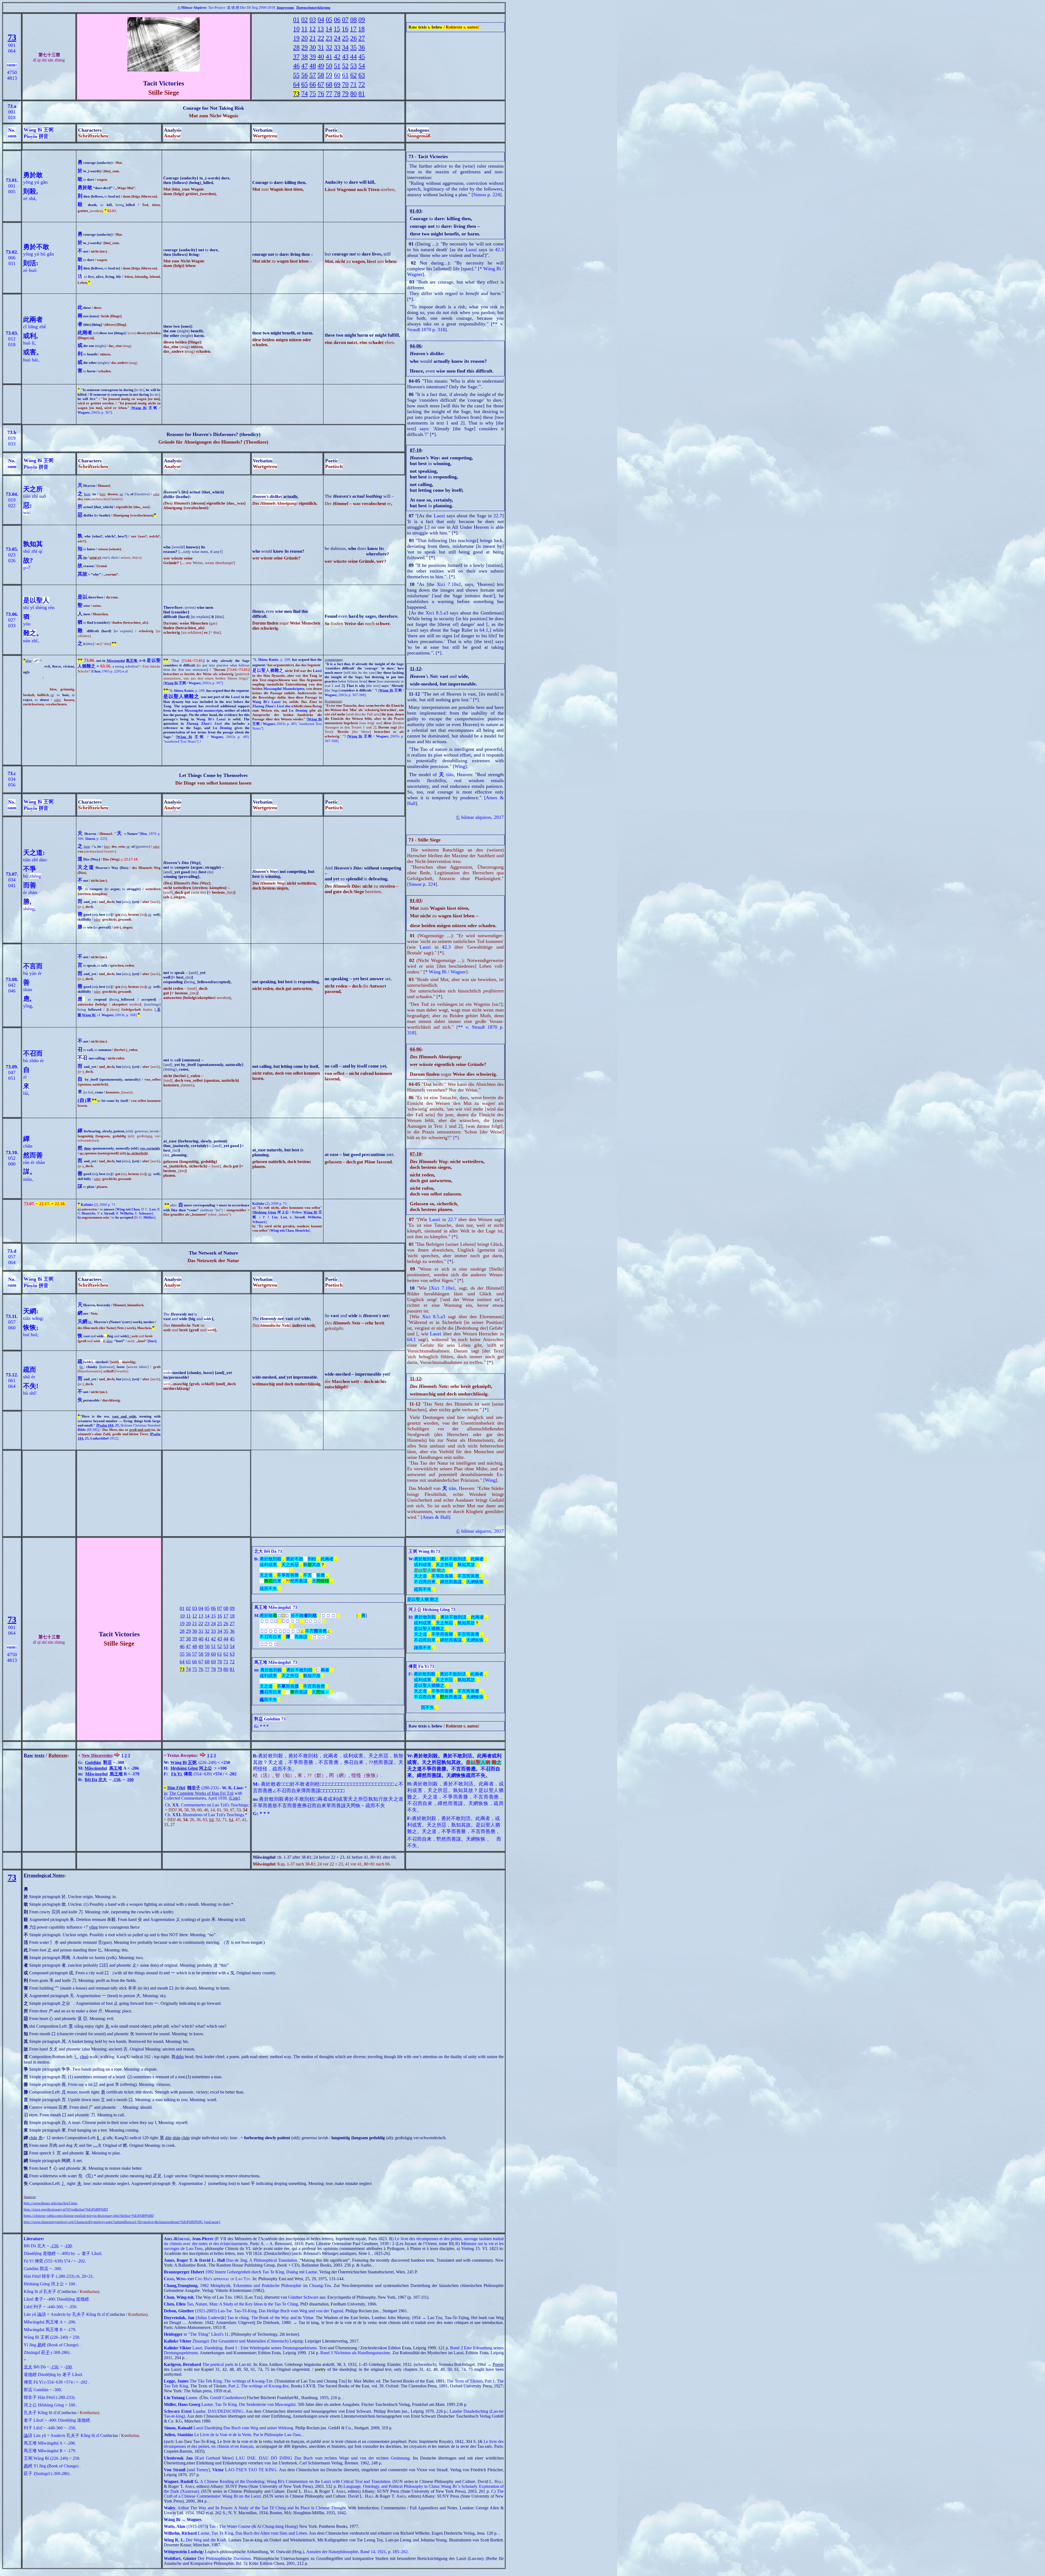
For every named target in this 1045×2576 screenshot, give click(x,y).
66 (313, 84)
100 (130, 1780)
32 (329, 47)
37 (296, 57)
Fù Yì (176, 1774)
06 (337, 20)
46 (296, 66)
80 (354, 94)
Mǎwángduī (116, 661)
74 (305, 94)
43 (345, 57)
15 (337, 29)
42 (337, 57)
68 (329, 84)
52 (345, 66)
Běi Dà (91, 1780)
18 (361, 29)
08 (354, 20)
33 (337, 47)
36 (362, 47)
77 (329, 94)
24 (337, 38)
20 (305, 38)
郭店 (107, 1762)
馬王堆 (132, 661)
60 (337, 75)
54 (362, 66)
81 (362, 94)
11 (304, 29)
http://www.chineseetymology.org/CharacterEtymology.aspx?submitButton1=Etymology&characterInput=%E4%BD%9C (113, 2222)
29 (305, 47)
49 (321, 66)
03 (313, 20)
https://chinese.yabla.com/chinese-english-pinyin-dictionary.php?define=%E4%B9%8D (89, 2216)
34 (345, 47)
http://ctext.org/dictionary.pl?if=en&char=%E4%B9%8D (66, 2209)
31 (321, 47)
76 (321, 94)
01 (296, 20)
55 (296, 75)
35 (354, 47)
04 (321, 20)
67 (321, 84)
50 (329, 66)
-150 (116, 1780)
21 (313, 38)
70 (345, 84)
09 (362, 20)
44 (354, 57)
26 (354, 38)
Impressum (285, 7)
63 (362, 75)
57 (313, 75)
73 (12, 37)
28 (296, 47)
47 (305, 66)
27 (362, 38)
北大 (103, 1780)
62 (354, 75)
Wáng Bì (139, 408)
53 (354, 66)
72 (362, 84)
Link (234, 1798)
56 (305, 75)
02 (305, 20)
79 (345, 94)
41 (329, 57)
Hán (171, 1788)
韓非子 (194, 1788)
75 (313, 94)
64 (296, 84)
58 (321, 75)
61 (345, 75)
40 (321, 57)
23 (329, 38)
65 (305, 84)
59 (329, 75)
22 (321, 38)
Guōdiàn (93, 1762)
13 (321, 29)
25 (345, 38)
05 (329, 20)
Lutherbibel (104, 1438)
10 (296, 29)
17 (353, 29)
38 (305, 57)
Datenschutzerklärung (313, 7)
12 (312, 29)
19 (296, 38)
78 (337, 94)
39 (313, 57)
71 (354, 84)
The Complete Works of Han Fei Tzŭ (201, 1793)
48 (313, 66)
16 (345, 29)
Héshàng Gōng (265, 1212)
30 (313, 47)
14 (329, 29)
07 (345, 20)
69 (337, 84)
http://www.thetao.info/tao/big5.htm (50, 2203)
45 (362, 57)
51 (337, 66)
